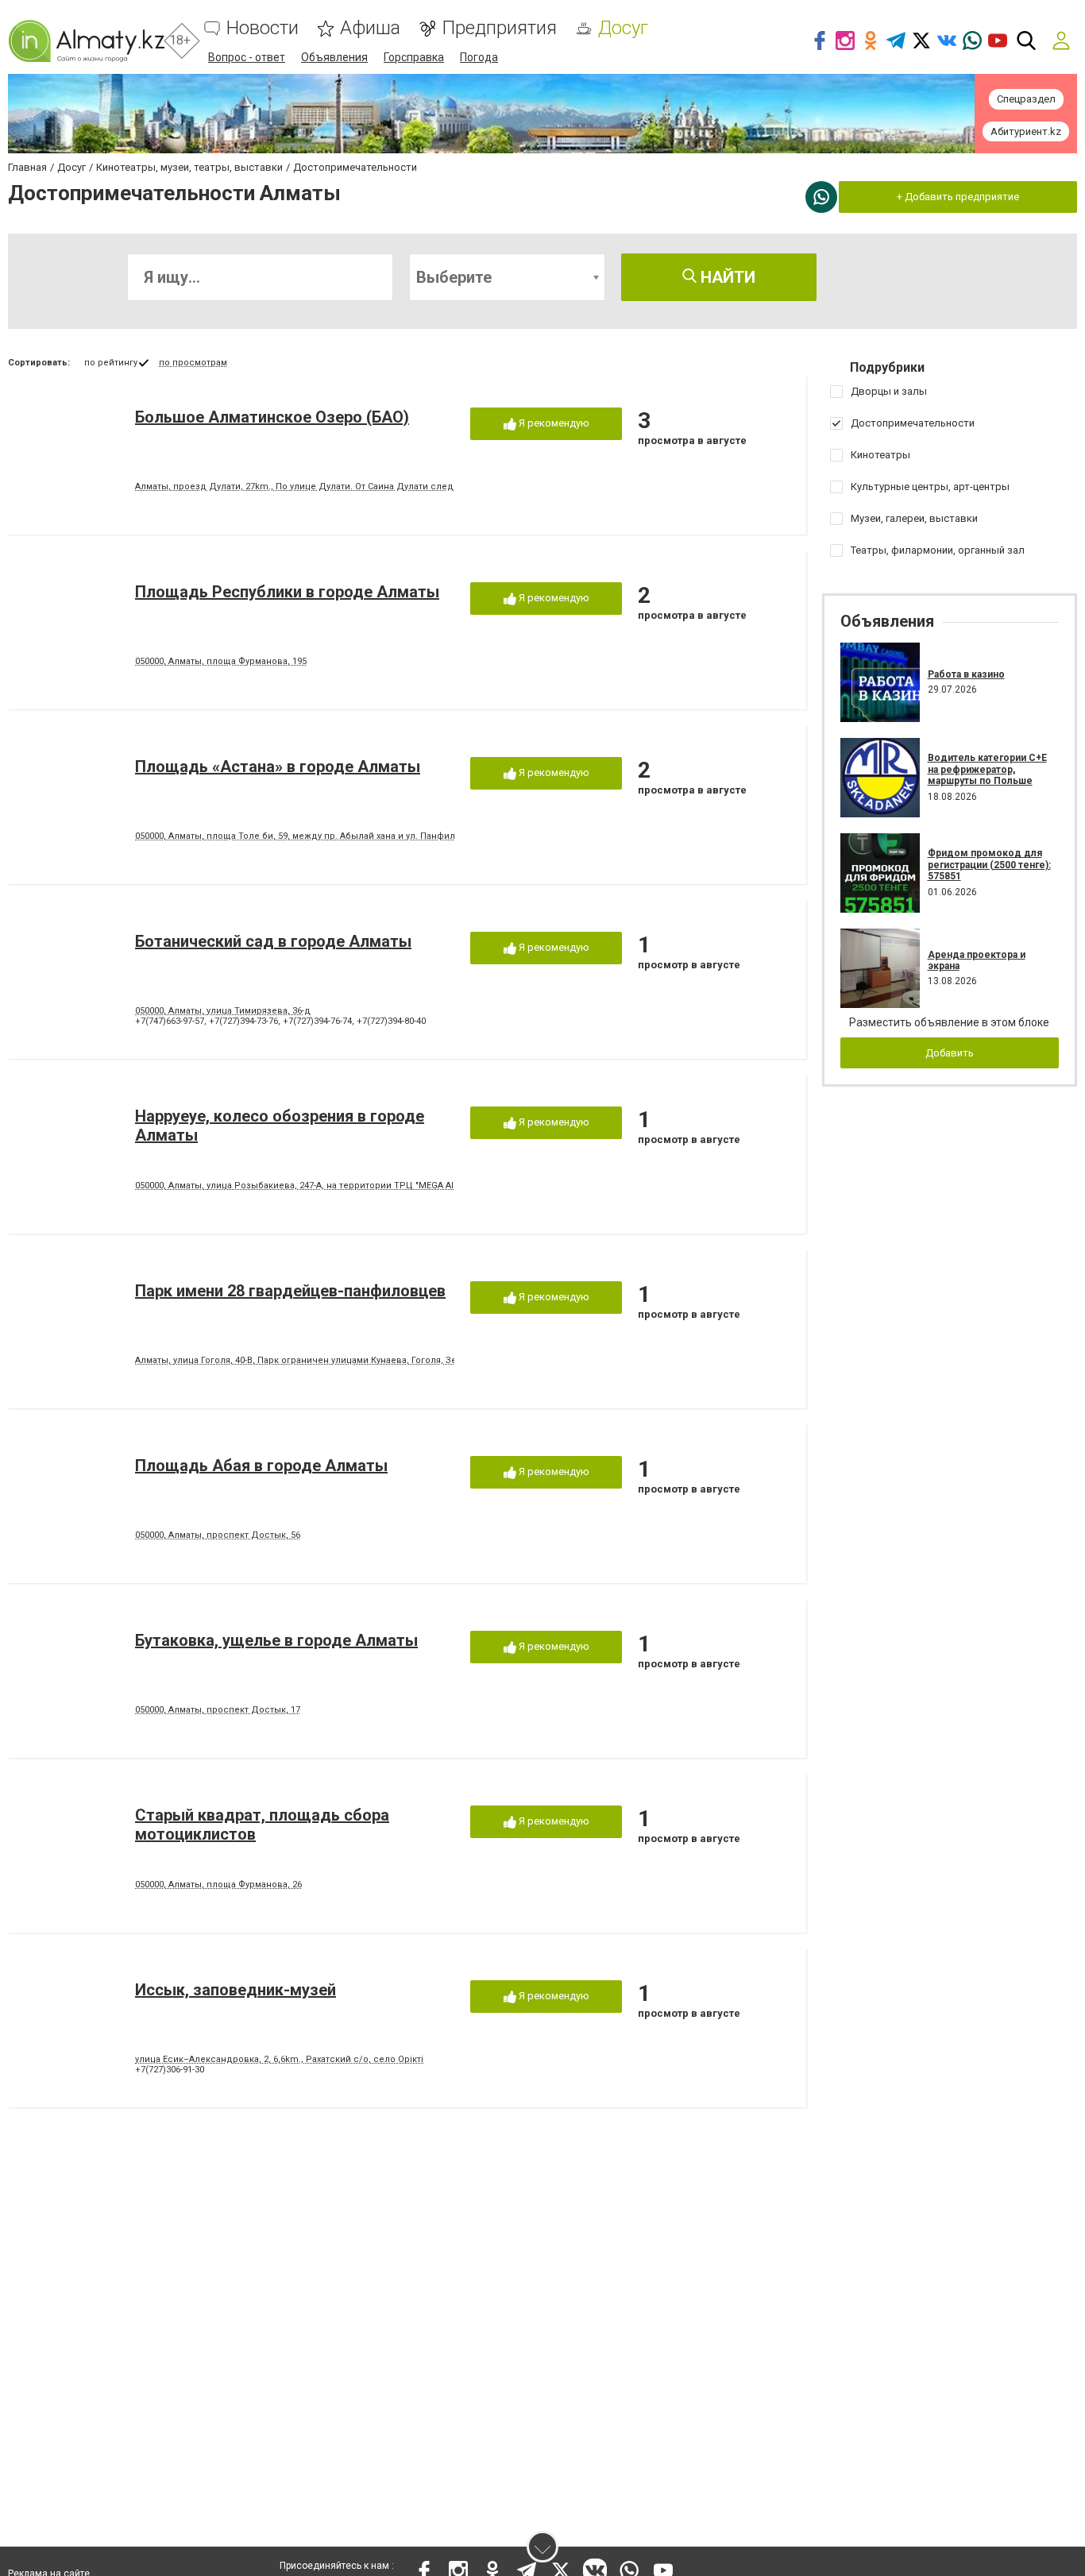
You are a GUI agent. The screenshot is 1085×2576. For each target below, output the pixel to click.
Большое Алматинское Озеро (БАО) (272, 417)
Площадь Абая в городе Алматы (261, 1466)
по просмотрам (193, 363)
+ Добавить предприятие (958, 197)
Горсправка (414, 57)
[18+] (86, 41)
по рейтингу (111, 363)
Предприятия (499, 28)
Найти (726, 277)
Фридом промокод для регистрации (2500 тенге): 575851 (989, 865)
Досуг (623, 28)
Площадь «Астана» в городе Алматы (278, 767)
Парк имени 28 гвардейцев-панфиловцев (290, 1291)
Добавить (950, 1053)
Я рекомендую (553, 423)
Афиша (370, 28)
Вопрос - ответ (247, 57)
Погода (479, 57)
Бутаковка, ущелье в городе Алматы (276, 1640)
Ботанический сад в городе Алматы (273, 941)
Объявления (334, 57)
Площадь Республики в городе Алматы (287, 592)
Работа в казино (966, 674)
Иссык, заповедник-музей (236, 1990)
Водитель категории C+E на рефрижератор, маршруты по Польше (987, 769)
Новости (263, 28)
